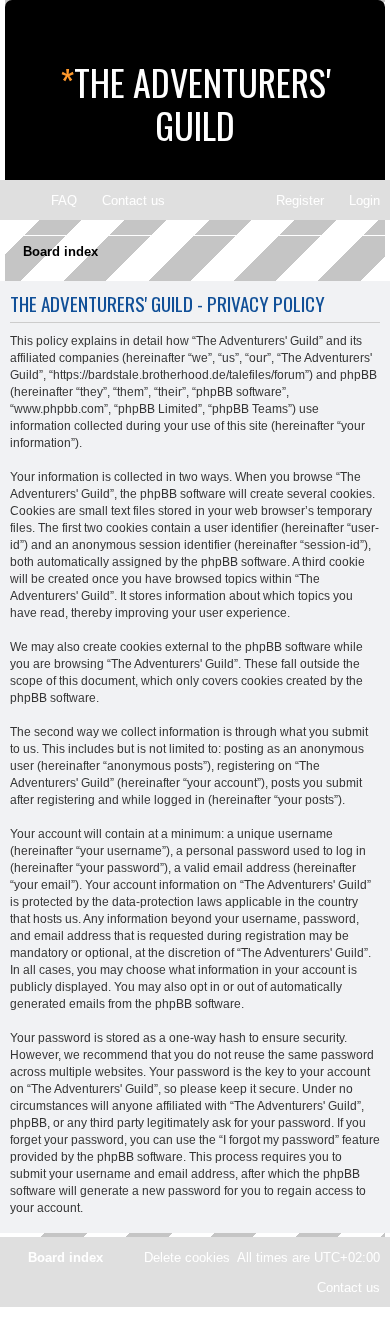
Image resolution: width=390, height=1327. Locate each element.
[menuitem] (55, 200)
